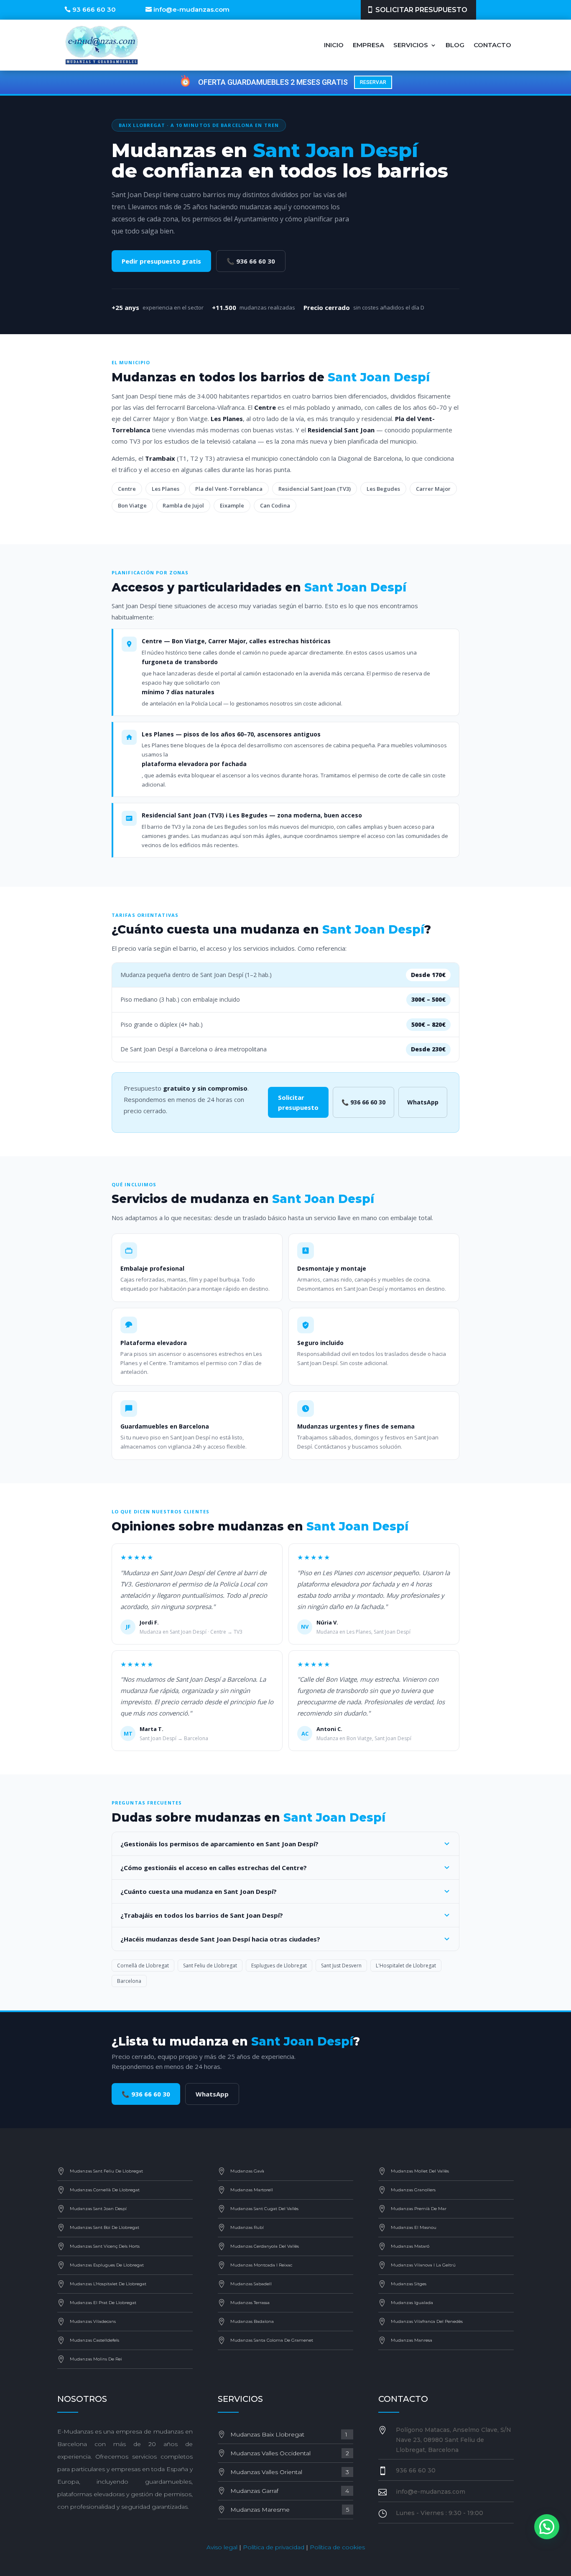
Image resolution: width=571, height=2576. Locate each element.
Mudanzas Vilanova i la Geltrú (423, 2265)
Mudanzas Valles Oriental (290, 2472)
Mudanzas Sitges (409, 2284)
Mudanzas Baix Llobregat (290, 2434)
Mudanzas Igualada (412, 2303)
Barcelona (129, 1981)
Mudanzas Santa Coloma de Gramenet (272, 2340)
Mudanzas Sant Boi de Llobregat (105, 2227)
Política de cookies (337, 2547)
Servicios (411, 45)
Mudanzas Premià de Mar (419, 2209)
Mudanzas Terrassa (250, 2303)
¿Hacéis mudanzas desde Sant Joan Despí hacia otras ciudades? (220, 1939)
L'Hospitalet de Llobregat (406, 1966)
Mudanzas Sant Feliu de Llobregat (106, 2171)
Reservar (373, 82)
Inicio (334, 45)
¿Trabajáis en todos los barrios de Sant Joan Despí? (202, 1915)
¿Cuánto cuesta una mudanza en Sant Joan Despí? (199, 1891)
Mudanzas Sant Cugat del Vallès (264, 2209)
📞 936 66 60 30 (251, 261)
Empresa (368, 45)
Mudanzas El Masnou (414, 2227)
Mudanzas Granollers (413, 2190)
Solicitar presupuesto (421, 10)
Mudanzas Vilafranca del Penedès (427, 2321)
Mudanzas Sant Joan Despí (98, 2209)
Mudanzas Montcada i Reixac (261, 2265)
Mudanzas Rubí (247, 2227)
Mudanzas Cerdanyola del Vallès (265, 2246)
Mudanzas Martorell (252, 2190)
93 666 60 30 (94, 9)
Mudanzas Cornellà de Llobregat (105, 2190)
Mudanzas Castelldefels (94, 2340)
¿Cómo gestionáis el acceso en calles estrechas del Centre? (214, 1868)
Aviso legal (222, 2547)
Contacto (492, 45)
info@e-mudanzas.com (191, 9)
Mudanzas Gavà (247, 2171)
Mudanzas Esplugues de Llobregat (107, 2265)
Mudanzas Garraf (290, 2491)
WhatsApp (423, 1102)
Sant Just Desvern (341, 1966)
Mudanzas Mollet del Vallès (420, 2171)
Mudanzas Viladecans (93, 2321)
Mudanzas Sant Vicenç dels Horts (105, 2246)
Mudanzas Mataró (410, 2246)
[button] (547, 2527)
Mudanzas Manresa (412, 2340)
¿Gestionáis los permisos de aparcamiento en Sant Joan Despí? (219, 1844)
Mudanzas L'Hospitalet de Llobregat (108, 2284)
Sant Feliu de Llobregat (210, 1966)
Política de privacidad (274, 2547)
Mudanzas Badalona (252, 2321)
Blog (455, 45)
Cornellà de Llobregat (143, 1966)
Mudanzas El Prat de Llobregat (103, 2303)
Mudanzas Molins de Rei (96, 2359)
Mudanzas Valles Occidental (290, 2453)
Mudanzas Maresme (290, 2510)
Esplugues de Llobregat (279, 1966)
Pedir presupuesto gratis (161, 261)
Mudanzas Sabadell (251, 2284)
